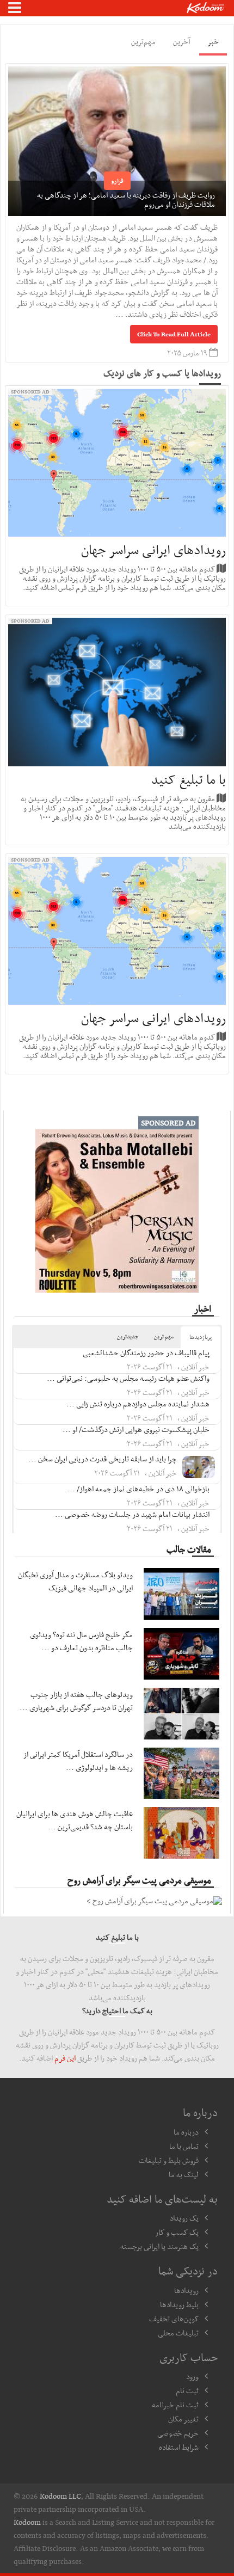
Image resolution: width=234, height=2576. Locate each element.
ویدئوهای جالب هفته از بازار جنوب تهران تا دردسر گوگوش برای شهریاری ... (76, 1701)
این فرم (65, 2058)
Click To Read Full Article (174, 334)
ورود (192, 2376)
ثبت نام (187, 2390)
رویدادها (186, 2290)
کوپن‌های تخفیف (174, 2319)
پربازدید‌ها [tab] (201, 1337)
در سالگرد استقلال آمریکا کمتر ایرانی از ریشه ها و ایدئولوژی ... (78, 1761)
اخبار (203, 1308)
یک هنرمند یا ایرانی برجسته (159, 2246)
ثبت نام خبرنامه (175, 2405)
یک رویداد (184, 2218)
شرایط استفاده (179, 2447)
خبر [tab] (213, 41)
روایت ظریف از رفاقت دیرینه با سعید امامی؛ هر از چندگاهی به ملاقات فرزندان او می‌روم (126, 199)
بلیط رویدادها (179, 2304)
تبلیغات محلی (178, 2333)
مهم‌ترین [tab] (143, 41)
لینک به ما (184, 2174)
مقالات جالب (189, 1549)
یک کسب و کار (177, 2232)
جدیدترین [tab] (128, 1336)
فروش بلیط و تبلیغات (169, 2160)
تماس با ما (184, 2146)
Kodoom (27, 2522)
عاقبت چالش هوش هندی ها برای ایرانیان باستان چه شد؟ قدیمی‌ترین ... (75, 1820)
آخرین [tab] (181, 41)
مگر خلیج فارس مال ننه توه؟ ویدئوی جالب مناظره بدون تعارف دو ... (81, 1641)
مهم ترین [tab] (164, 1336)
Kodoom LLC (60, 2496)
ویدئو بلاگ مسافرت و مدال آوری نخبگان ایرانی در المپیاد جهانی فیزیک (75, 1581)
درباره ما (186, 2132)
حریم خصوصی (178, 2433)
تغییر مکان (183, 2419)
